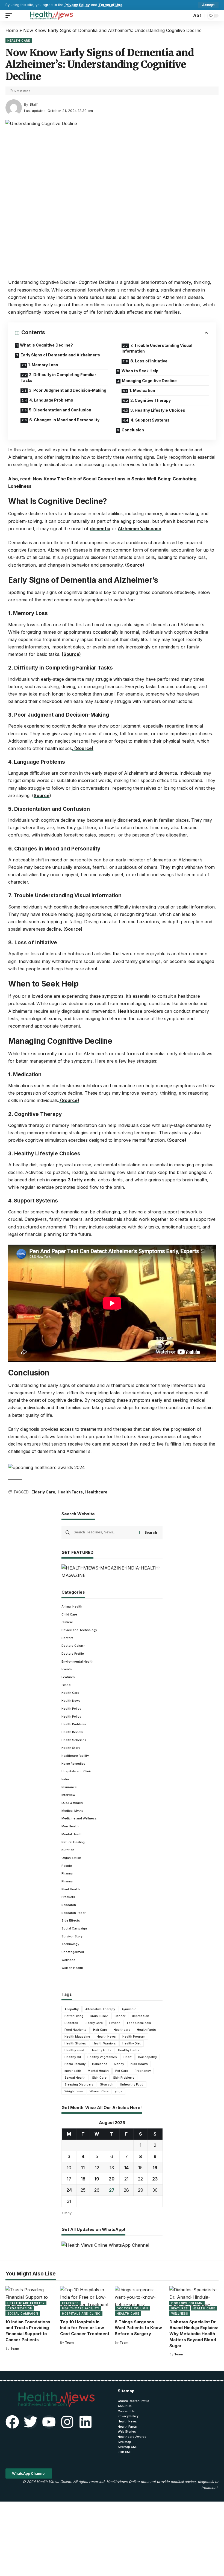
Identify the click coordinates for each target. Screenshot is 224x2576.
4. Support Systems (150, 420)
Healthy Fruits (101, 2050)
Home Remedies (73, 1764)
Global (66, 1685)
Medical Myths (73, 1811)
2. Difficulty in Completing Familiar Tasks (58, 377)
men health (73, 2071)
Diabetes (71, 2023)
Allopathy (72, 2009)
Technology (70, 1944)
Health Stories (75, 2043)
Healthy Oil (73, 2057)
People (67, 1866)
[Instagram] (67, 2422)
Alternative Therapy (100, 2009)
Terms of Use (110, 5)
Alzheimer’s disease (139, 529)
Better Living (74, 2016)
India (65, 1779)
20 (112, 2179)
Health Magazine (77, 2036)
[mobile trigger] (10, 16)
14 (126, 2168)
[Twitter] (31, 2422)
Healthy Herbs (129, 2050)
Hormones (100, 2064)
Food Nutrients (76, 2030)
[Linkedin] (86, 2422)
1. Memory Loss (43, 365)
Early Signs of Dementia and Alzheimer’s (60, 355)
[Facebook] (12, 2422)
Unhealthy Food (132, 2084)
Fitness (115, 2023)
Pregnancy (143, 2071)
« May (67, 2213)
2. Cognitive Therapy (151, 400)
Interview (68, 1795)
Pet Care (122, 2071)
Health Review (72, 1732)
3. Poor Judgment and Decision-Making (68, 390)
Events (67, 1669)
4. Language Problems (51, 400)
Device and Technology (79, 1630)
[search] (186, 16)
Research (69, 1905)
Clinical (67, 1622)
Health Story (71, 1748)
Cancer (120, 2016)
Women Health (72, 1968)
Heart (128, 2057)
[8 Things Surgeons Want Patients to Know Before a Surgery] (139, 2301)
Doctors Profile (73, 1654)
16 (155, 2168)
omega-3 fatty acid (72, 1180)
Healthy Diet (132, 2043)
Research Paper (73, 1913)
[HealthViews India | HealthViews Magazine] (51, 16)
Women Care (99, 2091)
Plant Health (71, 1889)
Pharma (67, 1873)
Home (12, 30)
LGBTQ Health (72, 1803)
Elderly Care (43, 1492)
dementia (100, 529)
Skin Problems (124, 2078)
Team (15, 2349)
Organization (71, 1858)
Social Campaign (74, 1928)
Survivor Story (72, 1936)
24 (69, 2190)
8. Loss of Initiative (149, 361)
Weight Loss (74, 2091)
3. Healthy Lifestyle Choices (158, 410)
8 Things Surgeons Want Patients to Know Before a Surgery (138, 2328)
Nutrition (68, 1850)
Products (68, 1897)
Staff (34, 104)
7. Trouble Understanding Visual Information (157, 348)
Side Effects (71, 1920)
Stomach (107, 2084)
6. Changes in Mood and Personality (64, 420)
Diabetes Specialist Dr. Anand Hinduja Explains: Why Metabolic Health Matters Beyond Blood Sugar (194, 2334)
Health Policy (71, 1709)
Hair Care (100, 2030)
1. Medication (142, 390)
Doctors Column (73, 1646)
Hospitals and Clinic (77, 1771)
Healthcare (131, 1011)
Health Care (19, 41)
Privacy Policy (77, 5)
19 (97, 2179)
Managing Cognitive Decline (149, 381)
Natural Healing (73, 1842)
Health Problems (74, 1724)
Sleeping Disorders (79, 2084)
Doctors (67, 1638)
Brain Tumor (99, 2016)
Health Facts (70, 1492)
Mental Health (72, 1834)
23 (155, 2179)
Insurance (69, 1787)
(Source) (135, 565)
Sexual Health (75, 2078)
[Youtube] (49, 2422)
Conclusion (133, 430)
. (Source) (83, 748)
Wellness (68, 1960)
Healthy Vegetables (102, 2057)
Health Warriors (104, 2043)
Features (68, 1677)
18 (83, 2179)
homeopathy (148, 2057)
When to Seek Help (140, 371)
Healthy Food (74, 2050)
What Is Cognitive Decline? (46, 345)
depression (141, 2016)
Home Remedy (75, 2064)
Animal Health (72, 1606)
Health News (71, 1701)
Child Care (69, 1614)
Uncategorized (73, 1952)
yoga (119, 2091)
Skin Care (99, 2078)
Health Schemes (74, 1740)
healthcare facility (75, 1756)
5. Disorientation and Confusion (60, 410)
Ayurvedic (129, 2009)
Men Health (70, 1826)
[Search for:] (104, 1533)
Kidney (119, 2064)
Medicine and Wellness (79, 1818)
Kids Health (139, 2064)
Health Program (134, 2036)
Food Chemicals (139, 2023)
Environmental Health (77, 1661)
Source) (42, 795)
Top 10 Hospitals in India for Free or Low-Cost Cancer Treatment (85, 2328)
